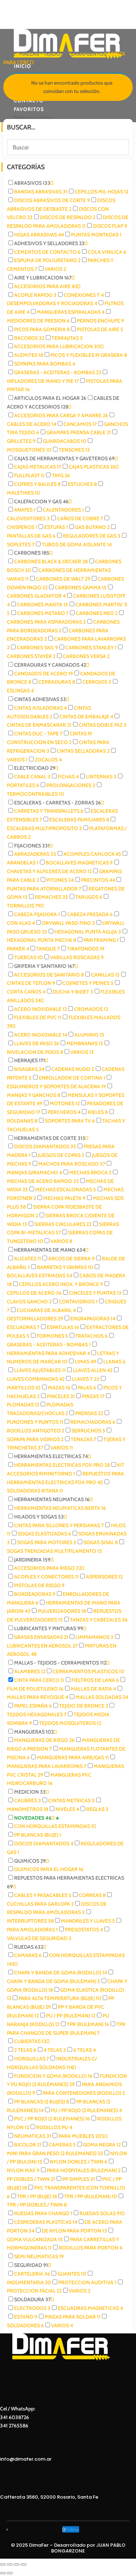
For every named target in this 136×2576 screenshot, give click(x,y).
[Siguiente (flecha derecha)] (10, 2573)
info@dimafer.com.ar (26, 2459)
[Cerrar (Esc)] (24, 2564)
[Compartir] (17, 2564)
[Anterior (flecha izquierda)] (3, 2573)
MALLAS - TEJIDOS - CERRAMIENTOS (63, 54)
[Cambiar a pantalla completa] (10, 2564)
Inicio (9, 54)
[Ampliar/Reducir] (3, 2564)
